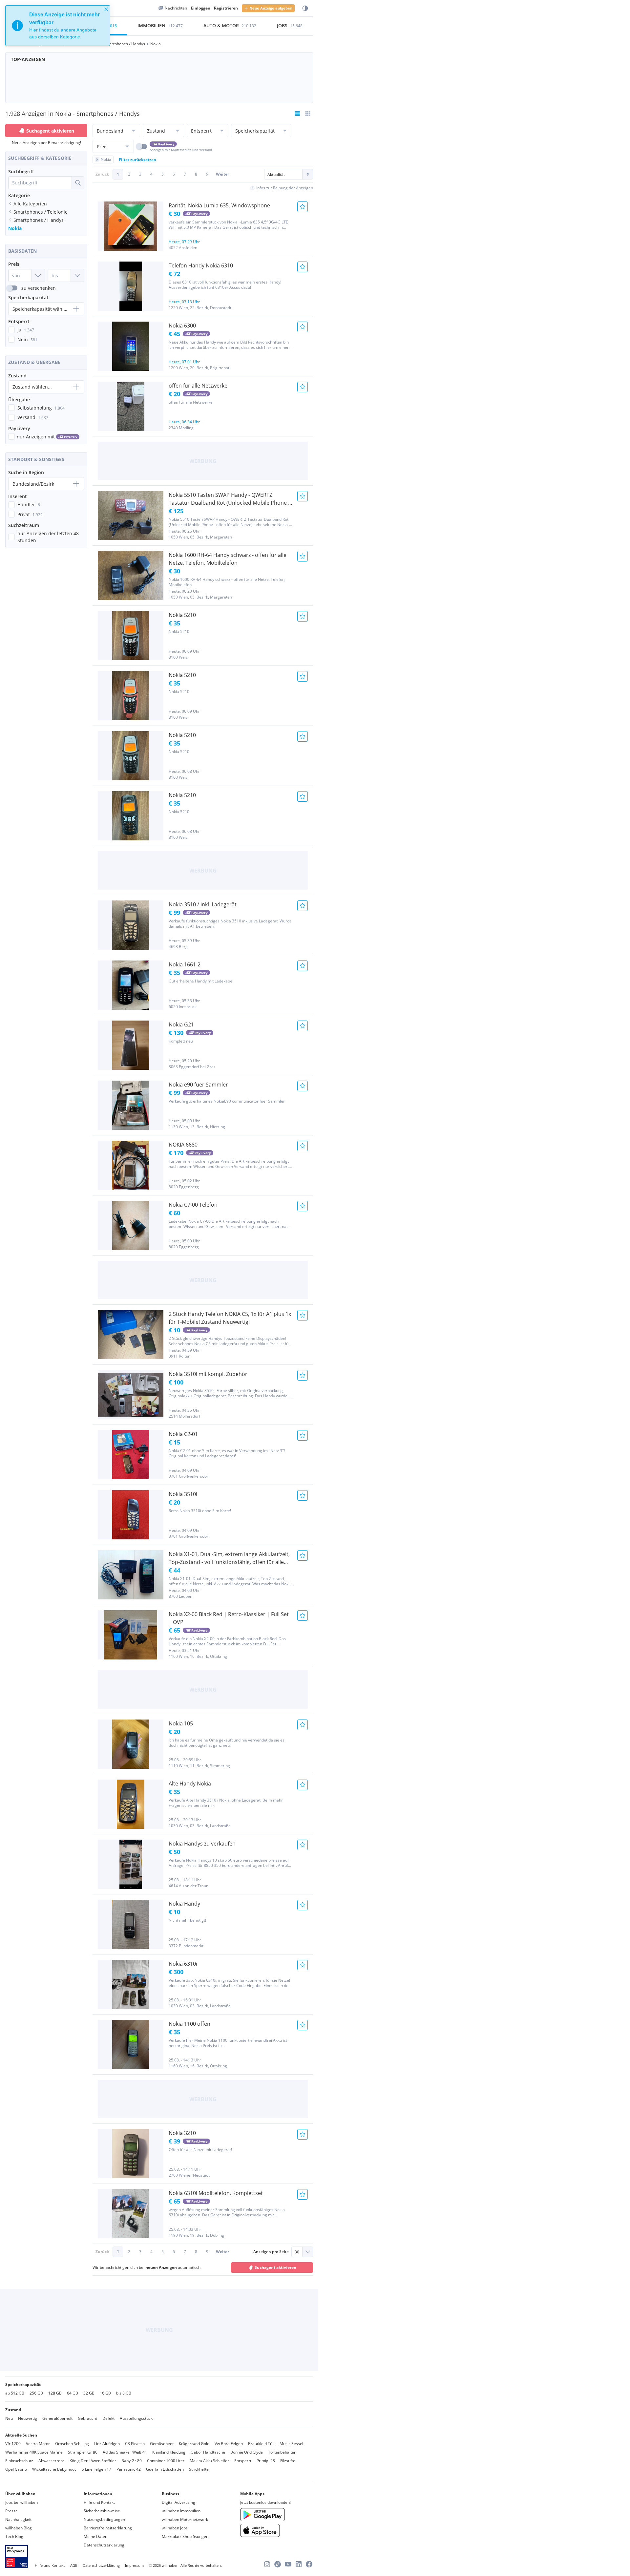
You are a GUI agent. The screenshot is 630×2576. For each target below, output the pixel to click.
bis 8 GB (124, 2393)
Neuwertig (28, 2418)
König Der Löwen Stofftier (93, 2461)
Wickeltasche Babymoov (54, 2469)
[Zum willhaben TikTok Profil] (278, 2564)
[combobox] (40, 183)
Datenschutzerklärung (104, 2545)
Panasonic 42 (129, 2469)
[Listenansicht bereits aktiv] (297, 114)
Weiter (222, 174)
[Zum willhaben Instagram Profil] (267, 2564)
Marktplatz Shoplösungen (185, 2536)
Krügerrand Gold (194, 2444)
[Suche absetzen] (78, 183)
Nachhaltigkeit (18, 2519)
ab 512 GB (15, 2393)
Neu (9, 2418)
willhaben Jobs (175, 2528)
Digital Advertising (178, 2502)
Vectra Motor (38, 2444)
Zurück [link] (102, 174)
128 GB (55, 2393)
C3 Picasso (135, 2444)
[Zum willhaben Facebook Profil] (309, 2564)
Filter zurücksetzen (137, 160)
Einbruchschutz (19, 2461)
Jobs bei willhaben (21, 2502)
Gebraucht (87, 2418)
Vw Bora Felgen (229, 2444)
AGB (74, 2565)
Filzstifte (288, 2461)
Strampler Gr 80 (83, 2452)
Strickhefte (199, 2469)
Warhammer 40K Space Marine (34, 2452)
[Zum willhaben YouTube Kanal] (288, 2564)
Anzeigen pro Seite (271, 2252)
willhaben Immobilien (181, 2511)
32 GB (89, 2393)
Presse (11, 2511)
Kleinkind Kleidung (169, 2452)
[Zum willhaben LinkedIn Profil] (299, 2564)
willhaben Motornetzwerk (185, 2519)
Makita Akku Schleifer (209, 2461)
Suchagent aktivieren (50, 131)
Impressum (134, 2565)
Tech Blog (14, 2536)
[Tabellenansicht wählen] (308, 114)
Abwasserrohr (51, 2461)
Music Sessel (291, 2444)
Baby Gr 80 (132, 2461)
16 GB (105, 2393)
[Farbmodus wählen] (305, 8)
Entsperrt (243, 2461)
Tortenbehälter (282, 2452)
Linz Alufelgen (107, 2444)
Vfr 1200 (13, 2444)
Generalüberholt (57, 2418)
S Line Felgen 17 (96, 2469)
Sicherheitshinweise (102, 2511)
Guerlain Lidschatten (165, 2469)
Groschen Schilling (72, 2444)
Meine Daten (95, 2536)
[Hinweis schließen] (106, 9)
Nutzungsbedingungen (104, 2519)
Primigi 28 (266, 2461)
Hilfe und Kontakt (99, 2502)
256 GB (36, 2393)
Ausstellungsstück (136, 2418)
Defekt (108, 2418)
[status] (58, 26)
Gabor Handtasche (208, 2452)
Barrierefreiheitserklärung (108, 2528)
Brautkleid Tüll (261, 2444)
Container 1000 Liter (166, 2461)
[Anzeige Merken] (303, 207)
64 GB (73, 2393)
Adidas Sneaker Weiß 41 (125, 2452)
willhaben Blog (19, 2528)
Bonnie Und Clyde (247, 2452)
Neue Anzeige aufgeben (271, 8)
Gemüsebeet (162, 2444)
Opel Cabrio (16, 2469)
